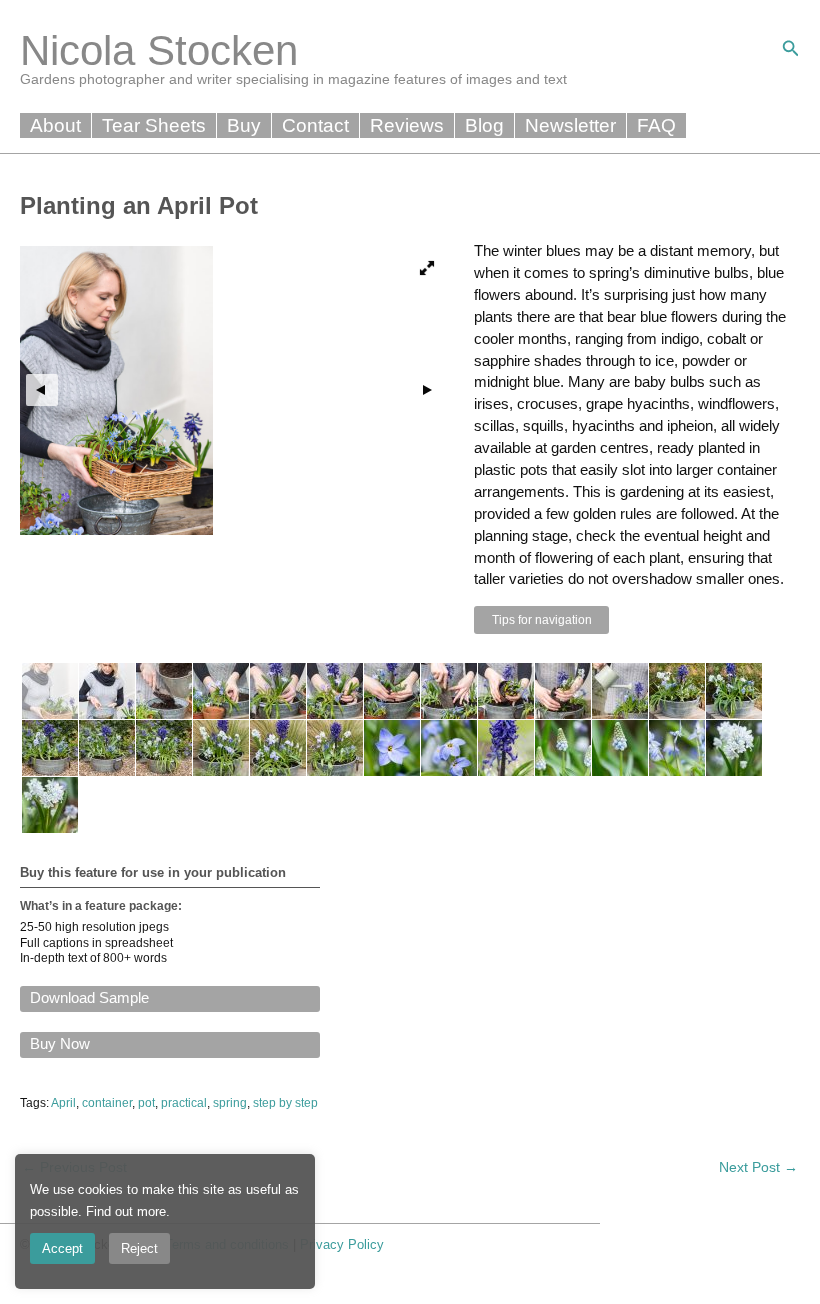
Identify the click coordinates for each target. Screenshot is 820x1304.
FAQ (656, 125)
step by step (285, 1103)
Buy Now (60, 1044)
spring (230, 1103)
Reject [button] (139, 1248)
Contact (315, 125)
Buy (244, 125)
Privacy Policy (342, 1244)
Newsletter (570, 125)
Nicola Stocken (159, 50)
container (107, 1103)
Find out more (126, 1211)
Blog (484, 125)
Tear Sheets (154, 125)
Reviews (407, 125)
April (63, 1103)
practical (184, 1103)
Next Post (758, 1167)
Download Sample (89, 998)
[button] (791, 49)
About (55, 125)
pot (146, 1103)
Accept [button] (62, 1248)
